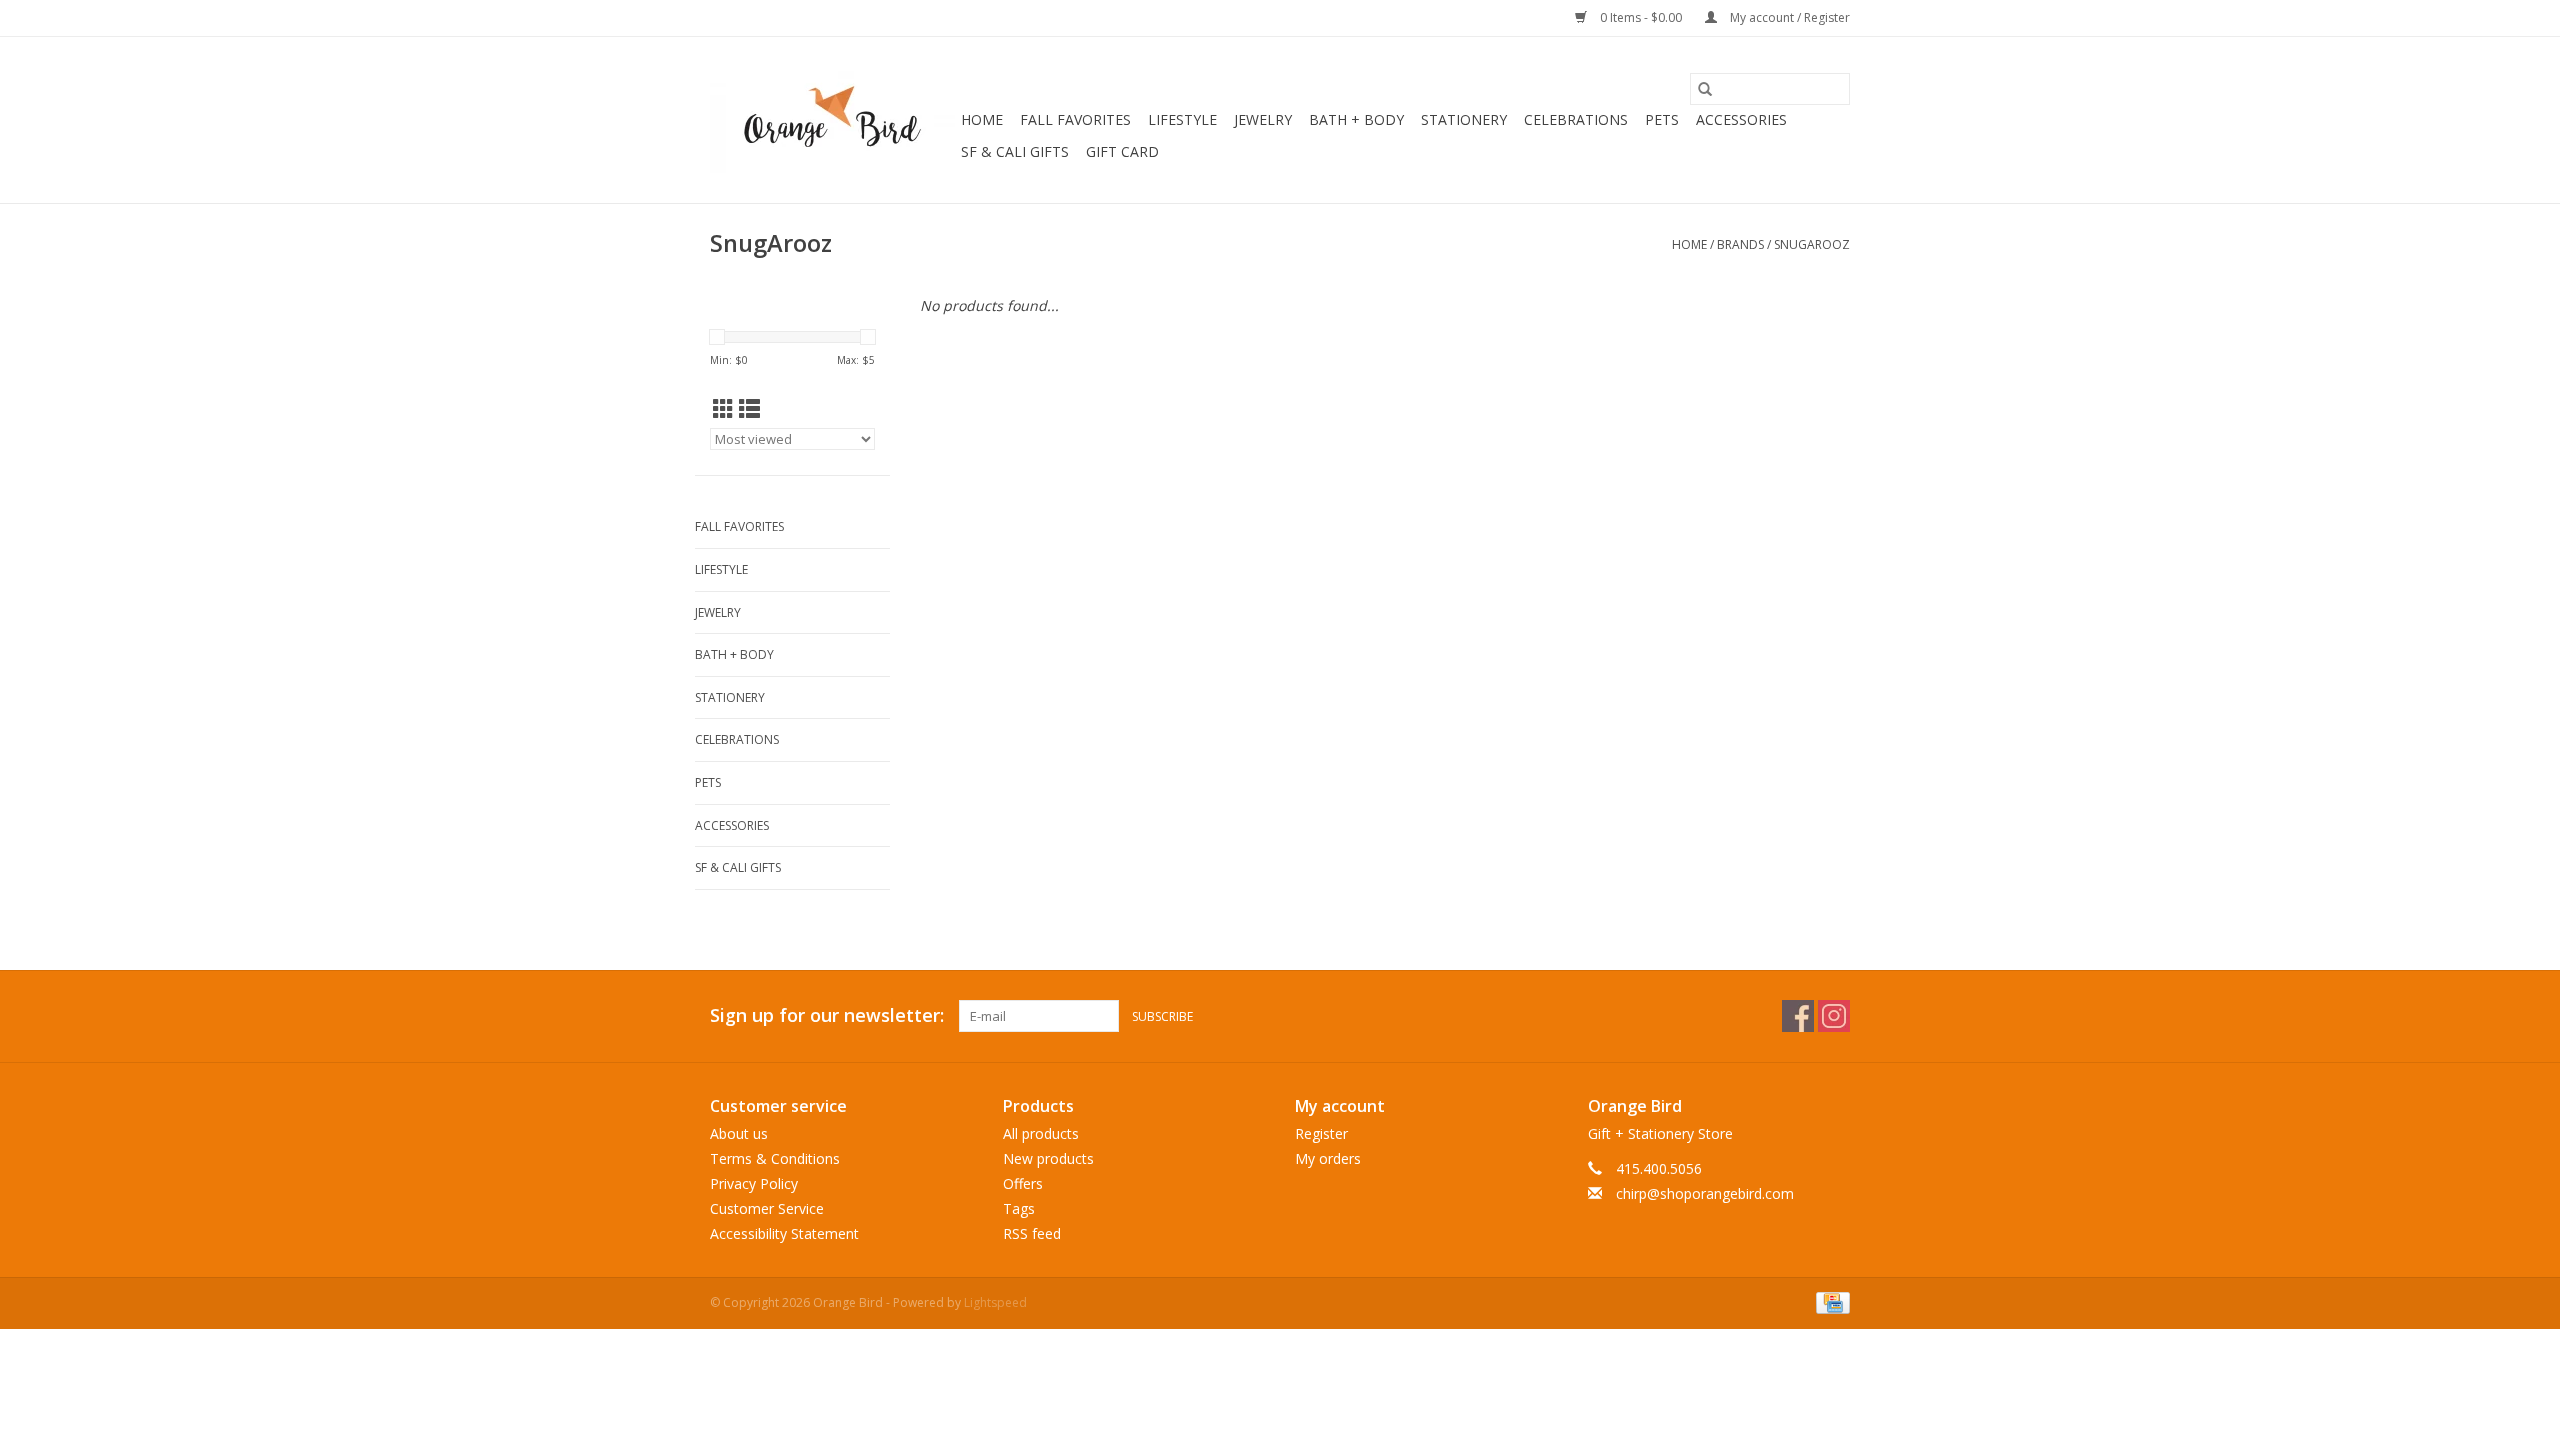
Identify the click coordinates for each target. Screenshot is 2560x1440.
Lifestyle (1182, 119)
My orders (1328, 1158)
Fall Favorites (1075, 119)
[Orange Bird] (832, 120)
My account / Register (1788, 17)
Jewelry (1263, 119)
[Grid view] (723, 409)
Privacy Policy (754, 1183)
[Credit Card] (1829, 1301)
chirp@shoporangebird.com (1705, 1193)
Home (982, 119)
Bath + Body (1356, 119)
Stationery (1464, 119)
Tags (1019, 1208)
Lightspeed (995, 1302)
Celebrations (1576, 119)
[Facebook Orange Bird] (1798, 1016)
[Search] (1705, 89)
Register (1321, 1133)
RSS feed (1032, 1233)
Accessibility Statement (784, 1233)
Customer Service (767, 1208)
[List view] (749, 409)
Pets (1662, 119)
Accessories (1741, 119)
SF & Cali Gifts (1015, 151)
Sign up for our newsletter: (827, 1015)
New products (1048, 1158)
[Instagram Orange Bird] (1834, 1016)
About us (739, 1133)
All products (1041, 1133)
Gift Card (1122, 151)
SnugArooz (1812, 244)
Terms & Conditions (775, 1158)
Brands (1740, 244)
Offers (1023, 1183)
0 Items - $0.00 (1641, 17)
